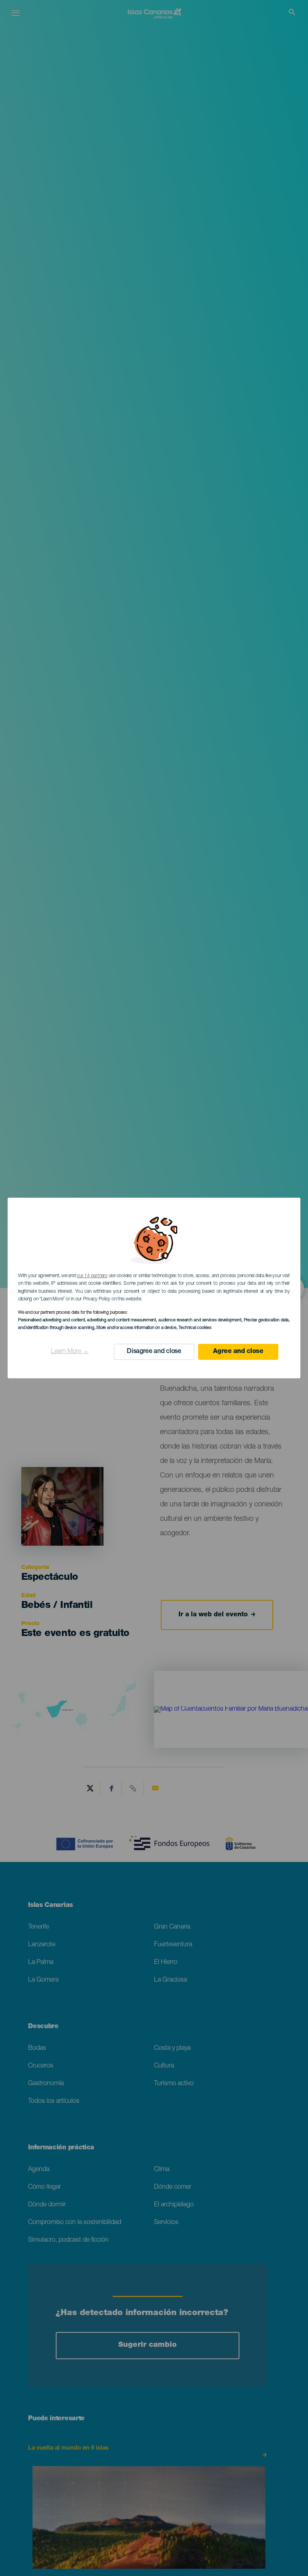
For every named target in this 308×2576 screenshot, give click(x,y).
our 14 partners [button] (92, 1276)
